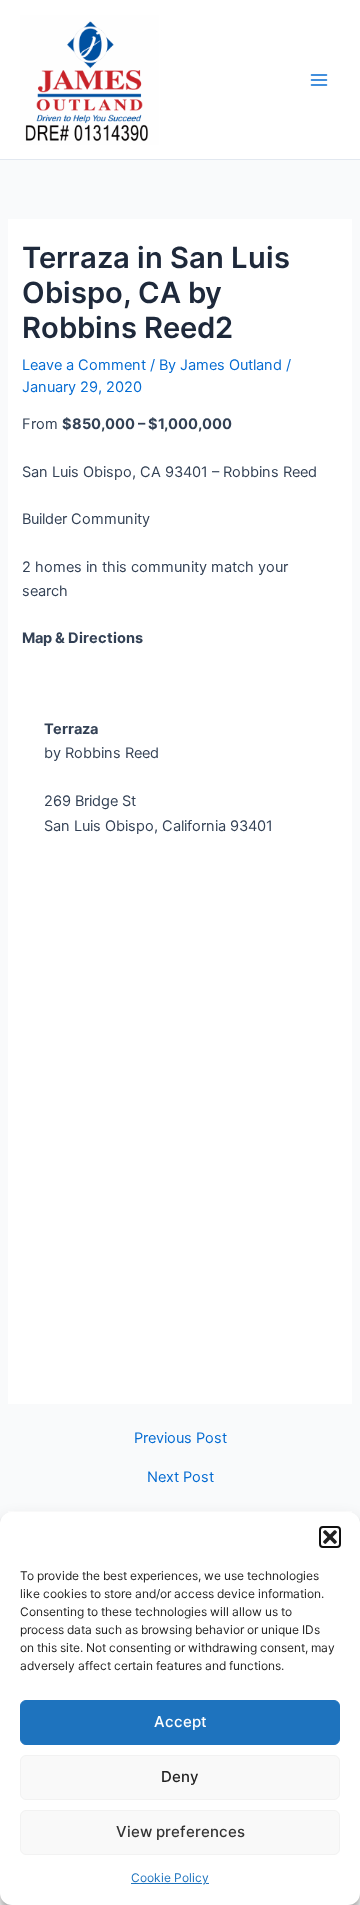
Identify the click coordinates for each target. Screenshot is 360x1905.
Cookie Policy (170, 1877)
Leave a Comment (84, 365)
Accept (180, 1721)
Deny (180, 1776)
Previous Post (180, 1438)
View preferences (180, 1831)
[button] (330, 1537)
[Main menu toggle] (319, 80)
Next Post (180, 1477)
